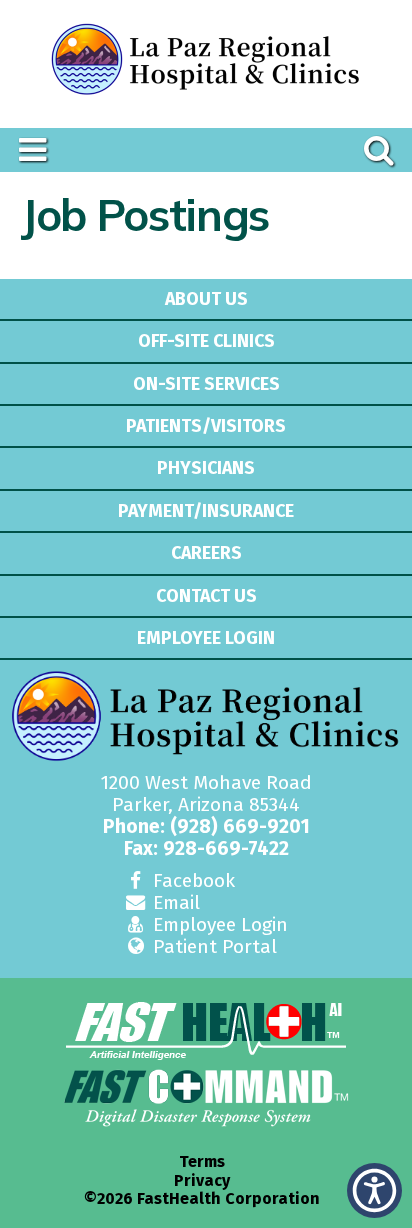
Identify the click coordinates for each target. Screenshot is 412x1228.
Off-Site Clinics (206, 341)
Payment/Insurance (206, 511)
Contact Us (206, 596)
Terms (202, 1162)
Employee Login (206, 638)
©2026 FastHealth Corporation (202, 1199)
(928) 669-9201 (240, 826)
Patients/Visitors (206, 426)
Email (174, 902)
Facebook (191, 880)
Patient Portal (212, 946)
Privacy (202, 1181)
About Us (206, 299)
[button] (374, 1190)
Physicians (206, 468)
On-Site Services (206, 384)
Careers (206, 553)
